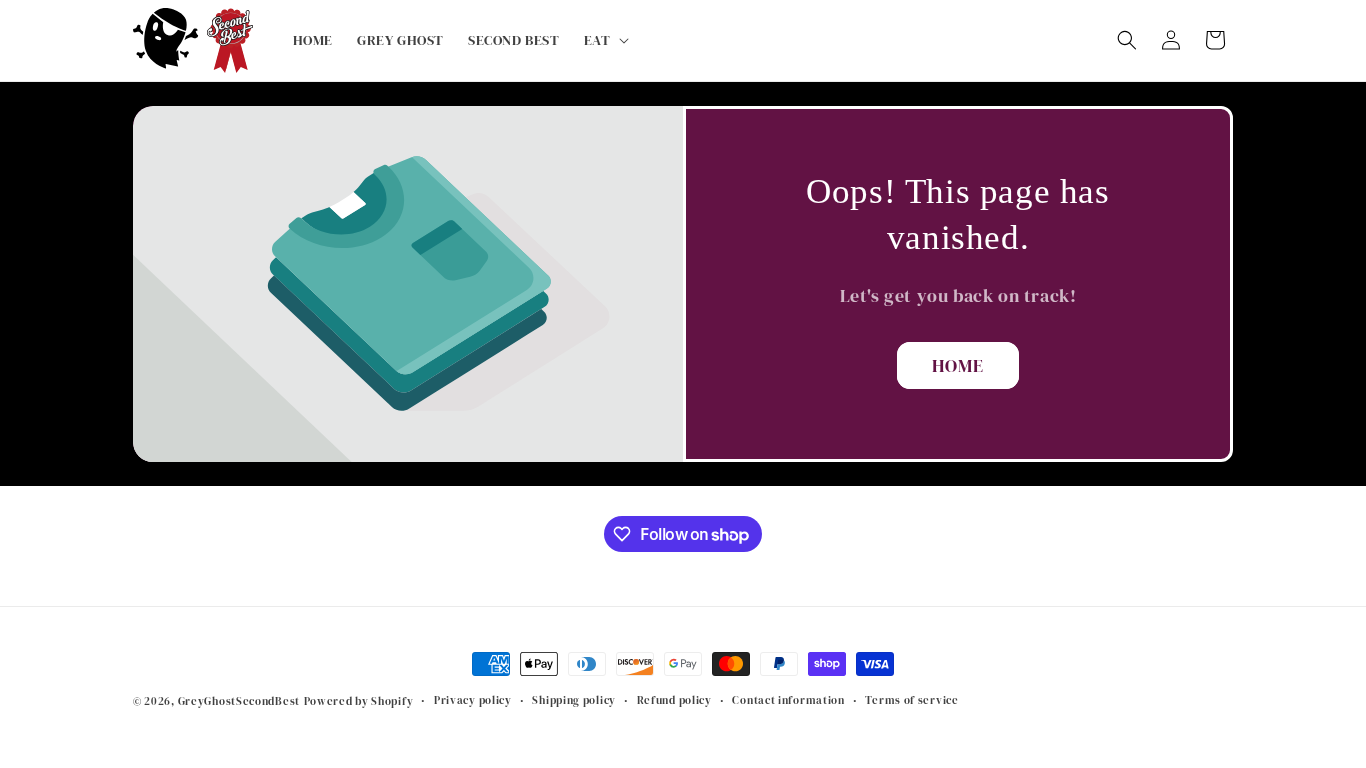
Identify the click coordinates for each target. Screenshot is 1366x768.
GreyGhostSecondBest (239, 701)
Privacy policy (473, 700)
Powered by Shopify (359, 701)
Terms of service (911, 700)
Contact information (788, 700)
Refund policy (674, 700)
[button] (605, 40)
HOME (958, 365)
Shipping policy (574, 700)
